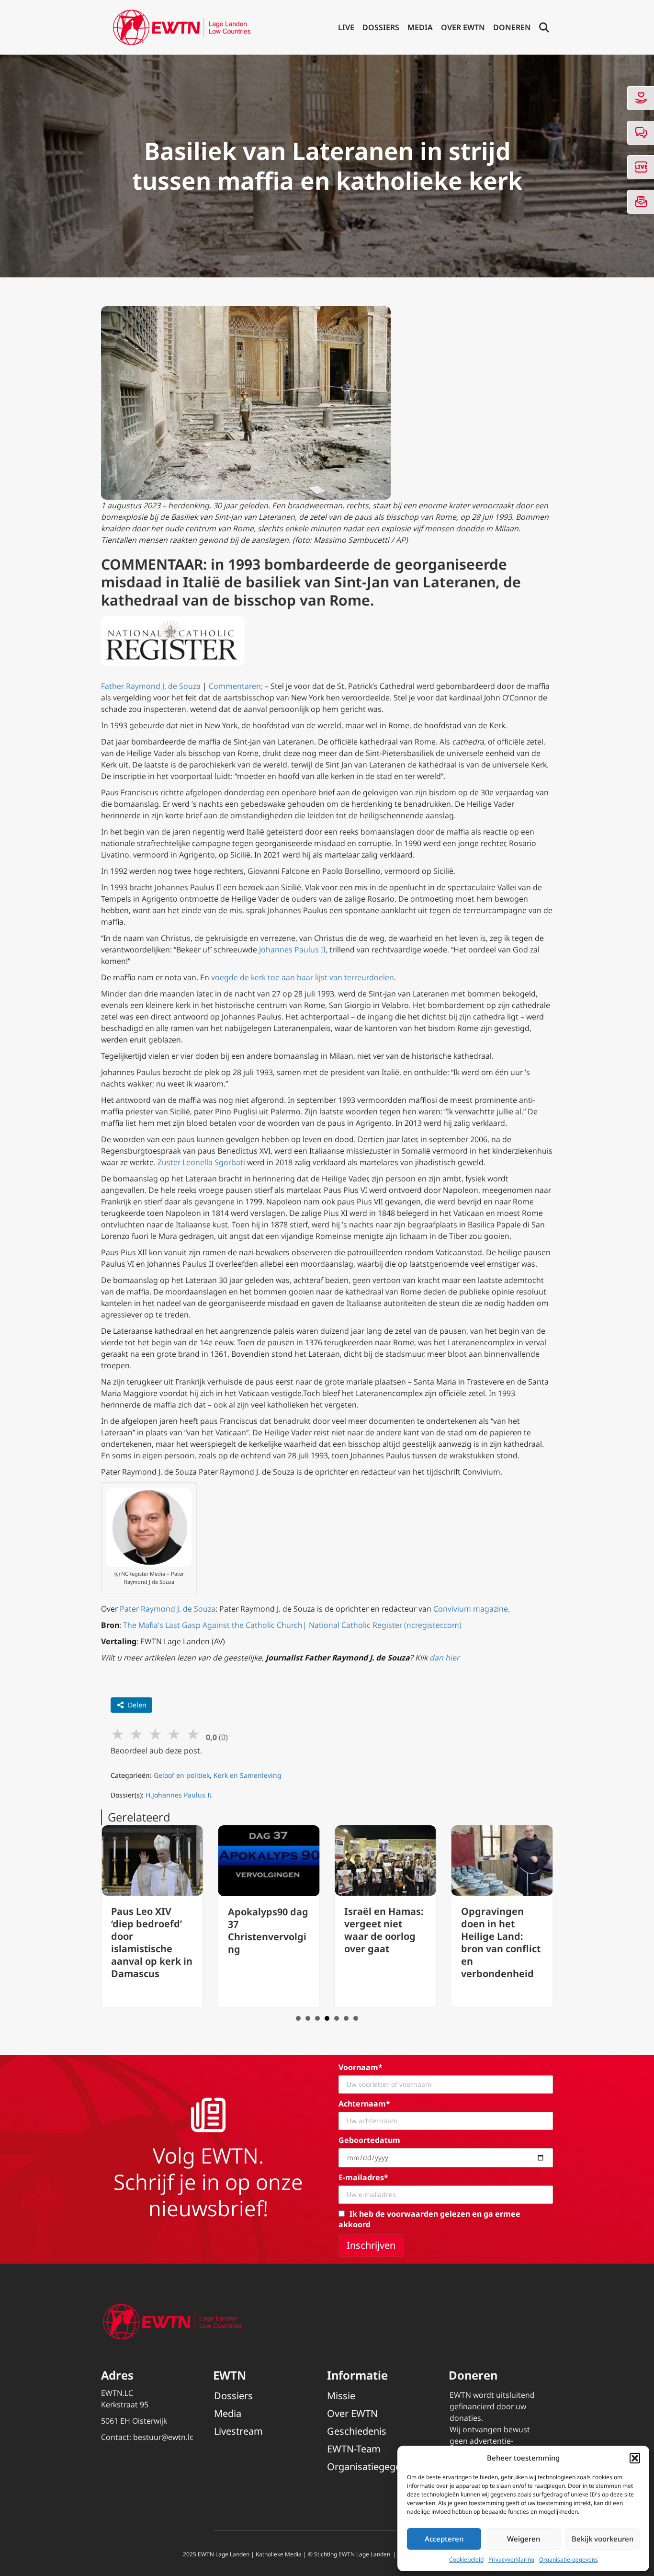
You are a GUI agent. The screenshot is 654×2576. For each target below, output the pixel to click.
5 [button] (337, 2018)
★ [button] (118, 1734)
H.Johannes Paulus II (179, 1795)
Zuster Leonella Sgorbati (201, 1162)
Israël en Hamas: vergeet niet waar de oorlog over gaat (384, 1930)
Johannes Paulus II (292, 950)
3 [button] (317, 2018)
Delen (137, 1705)
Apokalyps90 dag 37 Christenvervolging (268, 1930)
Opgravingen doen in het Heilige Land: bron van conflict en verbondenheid (501, 1942)
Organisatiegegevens (374, 2467)
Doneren (512, 27)
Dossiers (381, 27)
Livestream (238, 2431)
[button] (635, 2458)
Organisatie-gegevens (569, 2559)
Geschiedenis (357, 2431)
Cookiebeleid (466, 2559)
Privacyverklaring (511, 2559)
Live (346, 27)
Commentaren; (236, 686)
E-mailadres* (363, 2177)
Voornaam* (361, 2067)
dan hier (444, 1658)
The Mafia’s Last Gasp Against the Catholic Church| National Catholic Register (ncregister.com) (292, 1625)
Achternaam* (364, 2104)
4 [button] (327, 2018)
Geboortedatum (369, 2140)
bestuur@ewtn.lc (163, 2437)
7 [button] (356, 2018)
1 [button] (298, 2018)
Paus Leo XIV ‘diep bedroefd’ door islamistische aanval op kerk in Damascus (152, 1942)
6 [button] (346, 2018)
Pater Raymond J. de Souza (168, 1609)
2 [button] (308, 2018)
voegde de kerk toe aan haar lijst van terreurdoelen (303, 977)
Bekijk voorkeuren (603, 2539)
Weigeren (524, 2539)
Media (420, 27)
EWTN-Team (354, 2449)
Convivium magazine (471, 1609)
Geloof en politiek (182, 1775)
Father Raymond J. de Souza (151, 686)
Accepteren (444, 2539)
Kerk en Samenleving (248, 1775)
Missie (341, 2396)
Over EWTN (463, 27)
